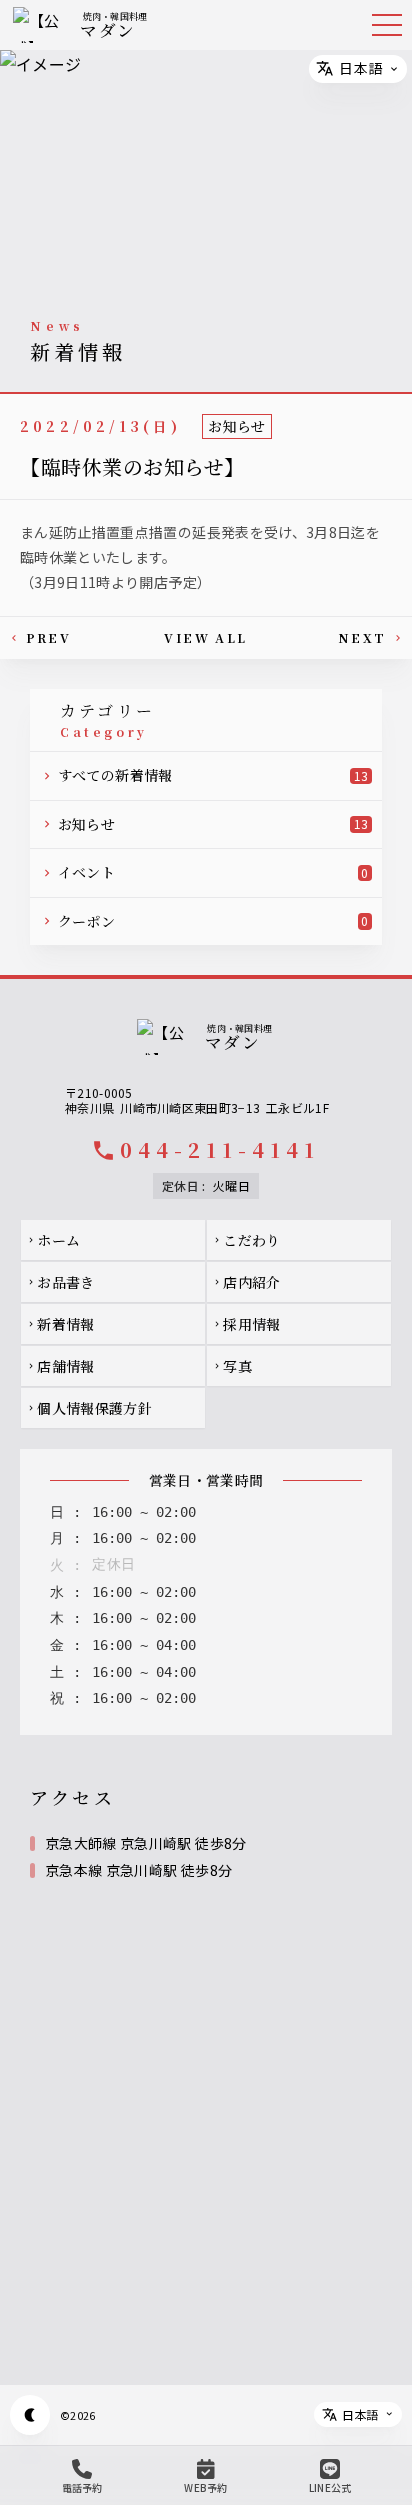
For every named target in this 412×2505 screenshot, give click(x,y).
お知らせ (236, 426)
